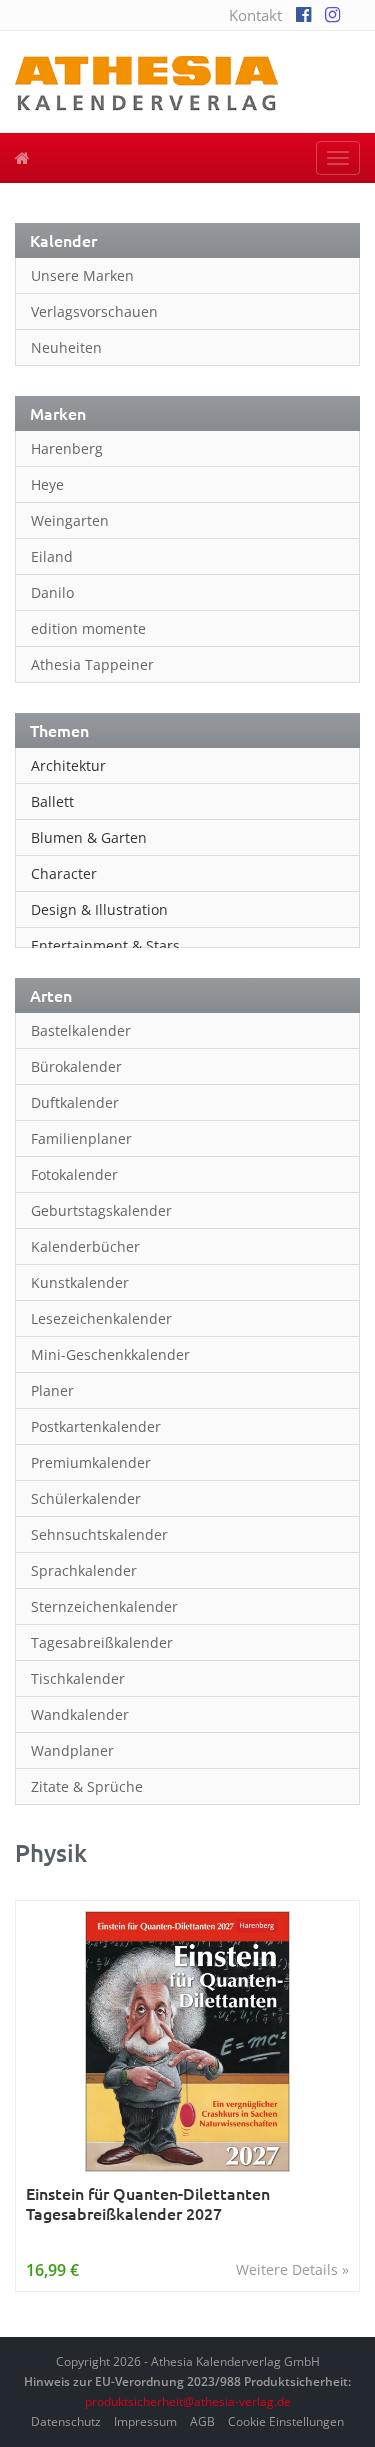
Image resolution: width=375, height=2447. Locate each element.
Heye (47, 484)
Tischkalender (78, 1678)
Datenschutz (66, 2421)
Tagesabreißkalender (102, 1642)
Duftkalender (75, 1102)
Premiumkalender (91, 1462)
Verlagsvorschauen (94, 311)
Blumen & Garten (89, 837)
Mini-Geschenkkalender (110, 1354)
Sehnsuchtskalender (99, 1534)
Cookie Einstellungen (286, 2421)
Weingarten (70, 520)
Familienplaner (81, 1138)
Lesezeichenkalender (101, 1318)
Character (64, 873)
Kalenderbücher (85, 1246)
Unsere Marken (82, 275)
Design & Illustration (99, 909)
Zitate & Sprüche (87, 1786)
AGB (202, 2421)
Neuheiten (66, 347)
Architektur (68, 765)
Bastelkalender (81, 1030)
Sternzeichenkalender (104, 1606)
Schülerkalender (86, 1498)
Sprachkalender (84, 1570)
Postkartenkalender (96, 1426)
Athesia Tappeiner (92, 664)
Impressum (145, 2421)
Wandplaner (72, 1750)
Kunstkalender (80, 1282)
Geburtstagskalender (101, 1210)
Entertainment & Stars (105, 945)
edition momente (88, 628)
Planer (52, 1390)
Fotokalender (74, 1174)
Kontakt (255, 15)
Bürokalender (76, 1066)
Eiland (52, 556)
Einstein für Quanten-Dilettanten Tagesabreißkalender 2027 (148, 2203)
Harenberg (67, 448)
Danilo (52, 592)
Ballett (52, 801)
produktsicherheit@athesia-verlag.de (188, 2401)
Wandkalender (80, 1714)
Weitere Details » (292, 2269)
